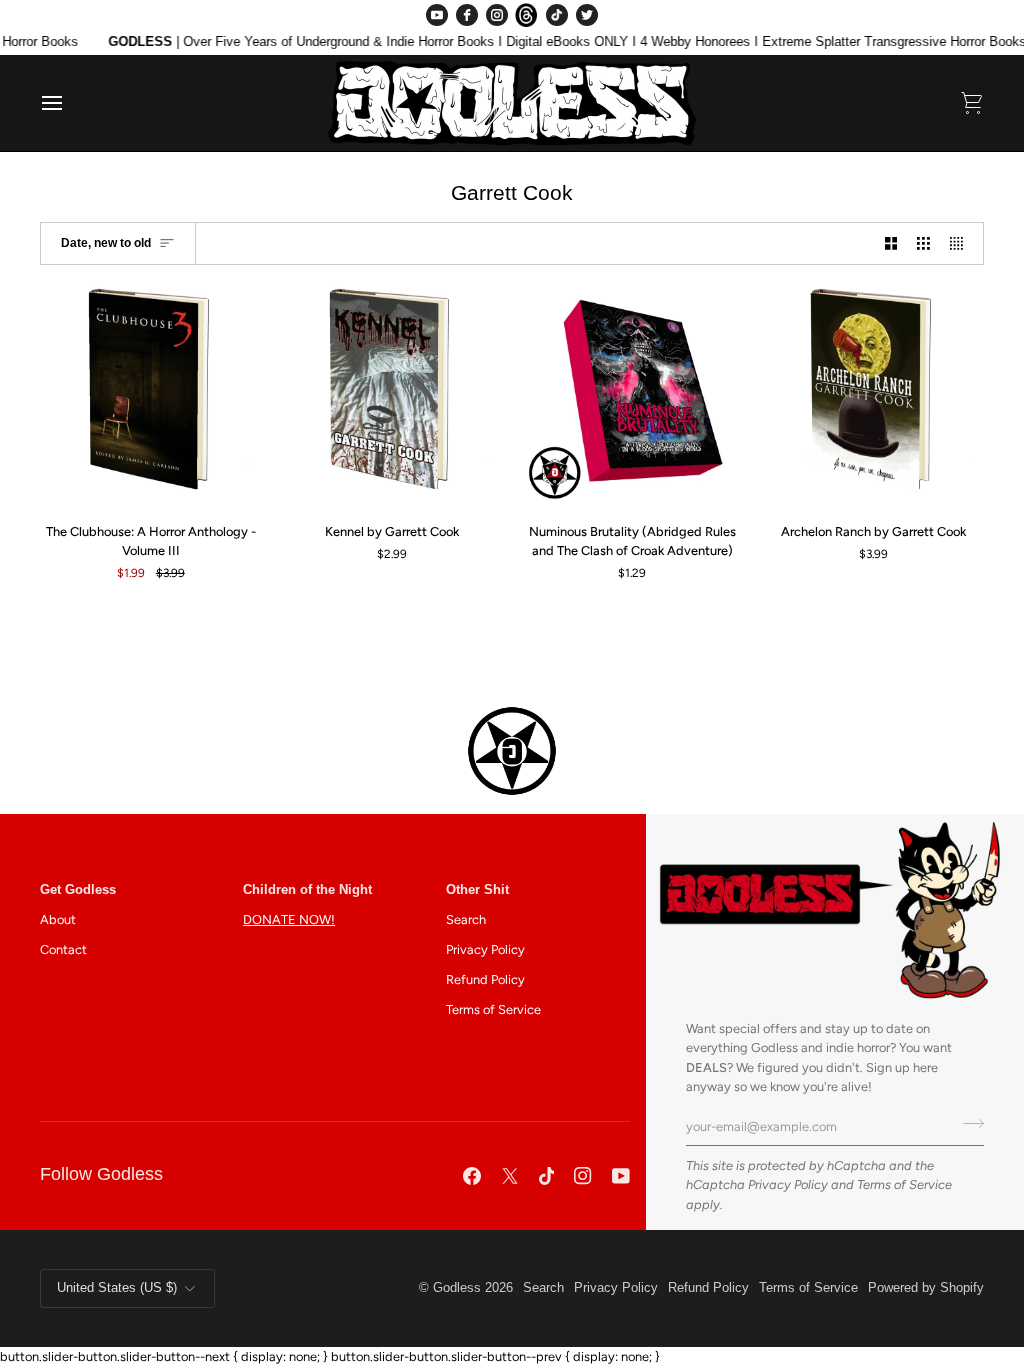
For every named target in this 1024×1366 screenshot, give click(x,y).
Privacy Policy (788, 1184)
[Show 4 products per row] (961, 243)
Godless (457, 1288)
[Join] (967, 1124)
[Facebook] (467, 15)
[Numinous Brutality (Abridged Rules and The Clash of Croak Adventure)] (633, 395)
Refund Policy (485, 979)
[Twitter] (587, 15)
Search (466, 919)
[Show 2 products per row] (891, 243)
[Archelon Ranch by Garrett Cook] (873, 395)
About (58, 919)
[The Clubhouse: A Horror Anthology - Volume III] (151, 395)
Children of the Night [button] (307, 890)
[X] (510, 1176)
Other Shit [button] (477, 890)
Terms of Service (904, 1184)
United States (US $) (117, 1288)
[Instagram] (497, 15)
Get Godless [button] (78, 890)
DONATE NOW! (289, 919)
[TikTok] (557, 15)
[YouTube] (437, 15)
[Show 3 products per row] (923, 243)
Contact (63, 949)
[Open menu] (70, 103)
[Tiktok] (547, 1176)
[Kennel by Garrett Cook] (392, 395)
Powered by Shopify (926, 1288)
